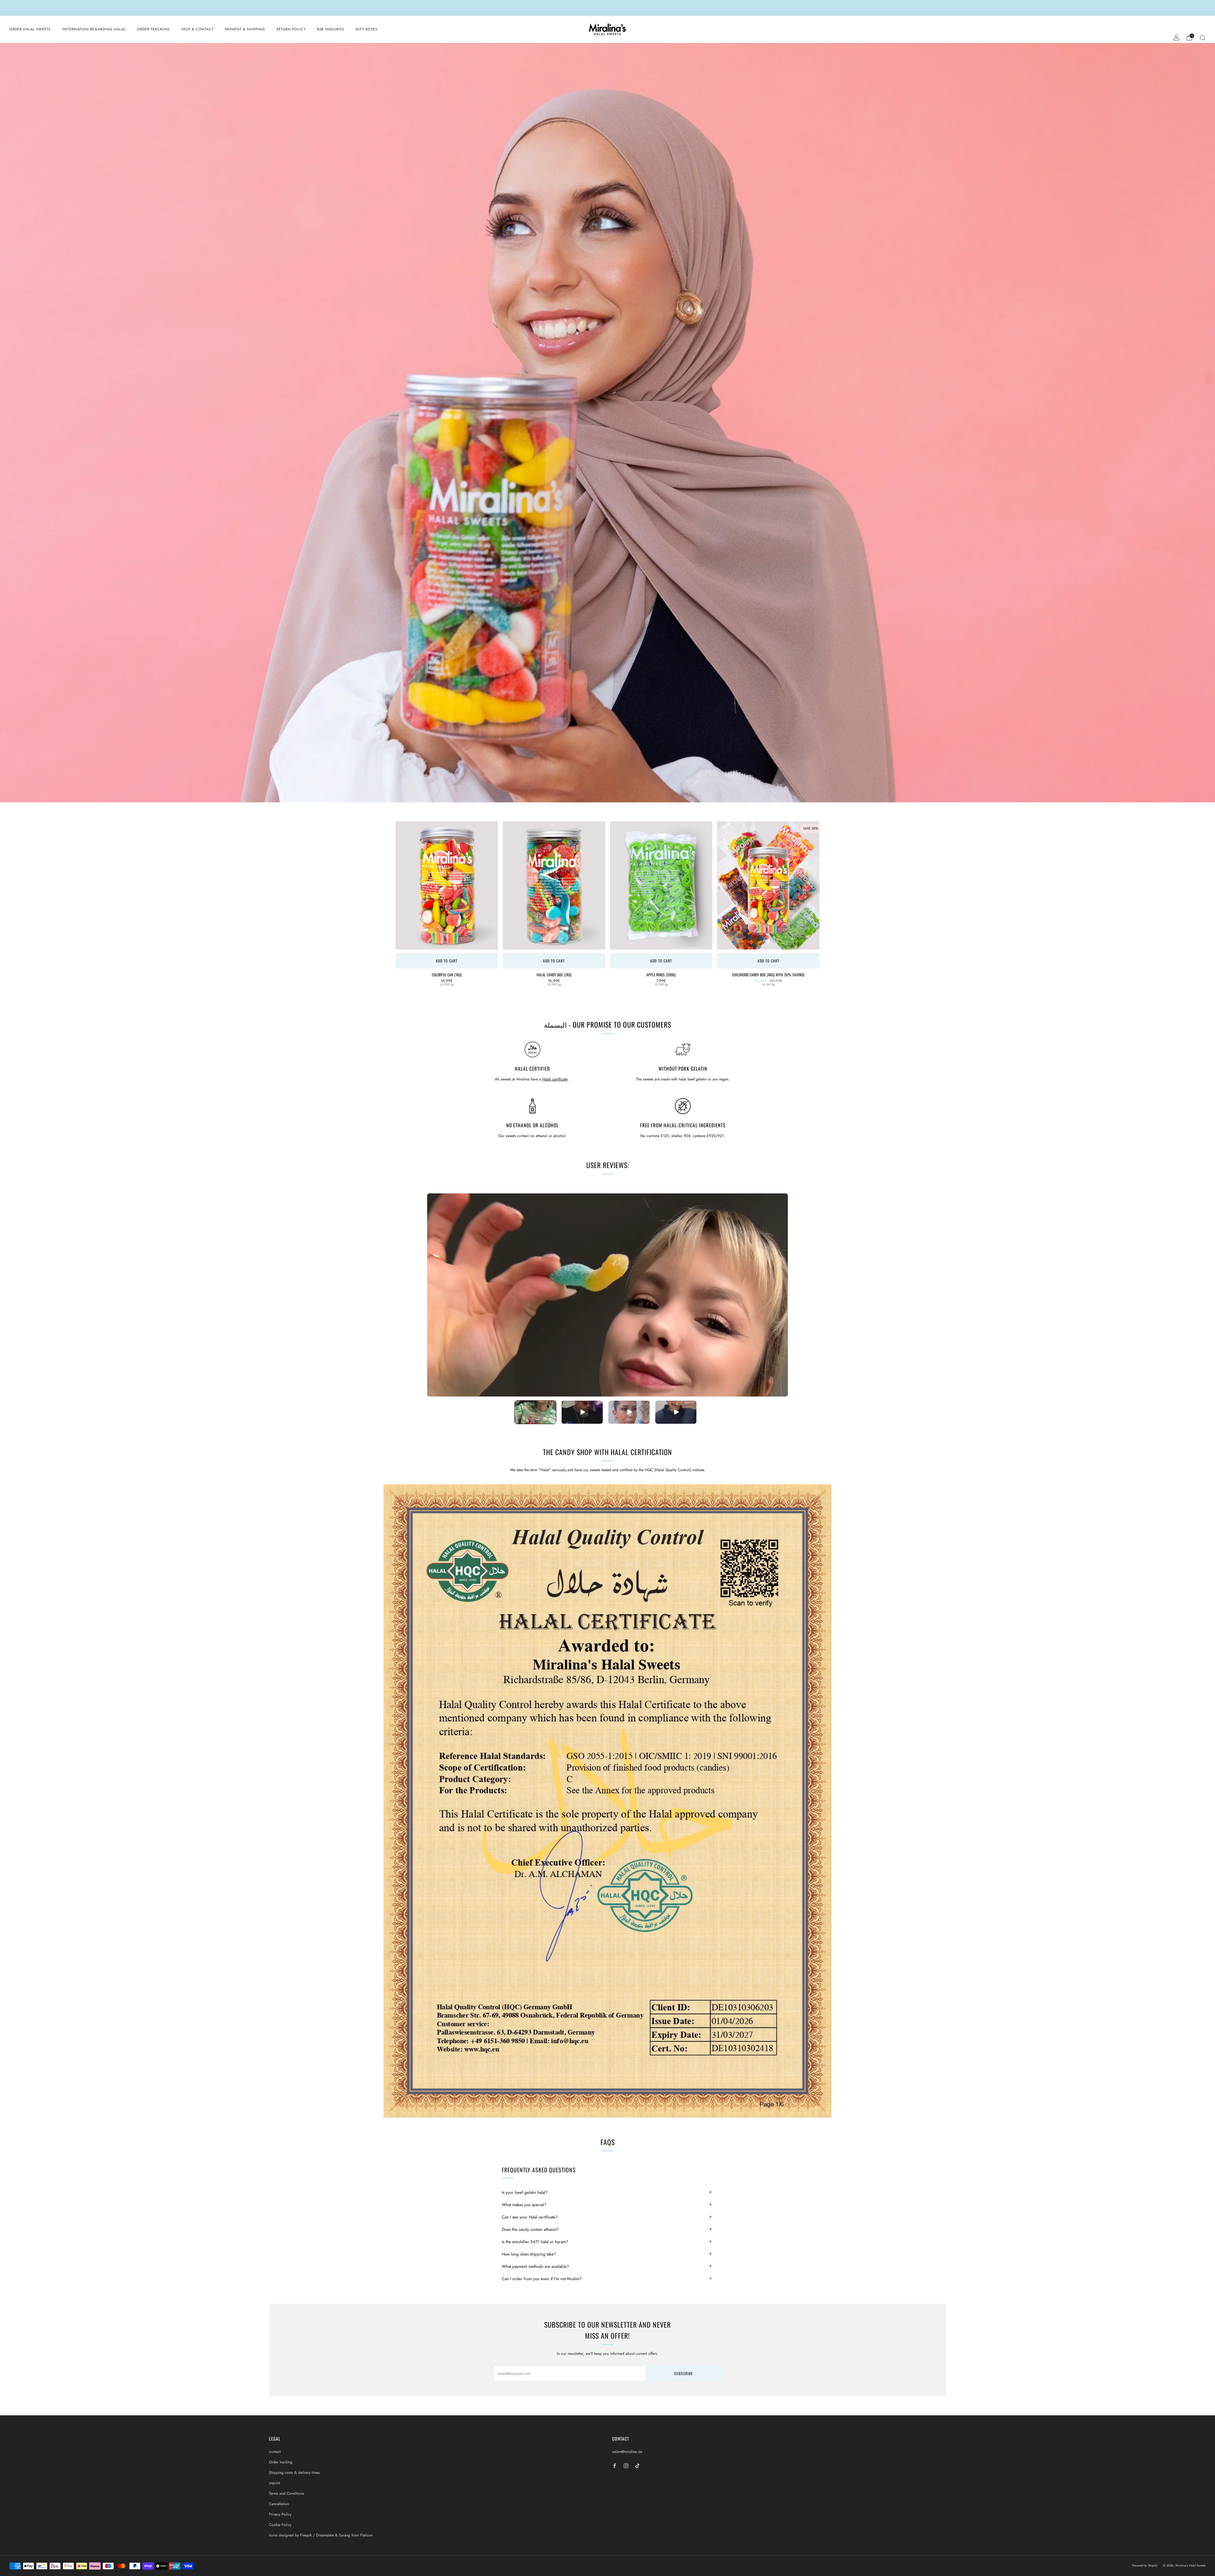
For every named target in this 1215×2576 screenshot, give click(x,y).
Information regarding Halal (94, 29)
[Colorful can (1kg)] (447, 885)
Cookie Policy (280, 2525)
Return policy (291, 29)
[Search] (1202, 38)
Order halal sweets (30, 29)
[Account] (1176, 38)
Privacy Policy (280, 2514)
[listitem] (607, 8)
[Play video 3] (629, 1412)
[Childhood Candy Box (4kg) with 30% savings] (768, 885)
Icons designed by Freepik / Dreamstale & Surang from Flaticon (321, 2535)
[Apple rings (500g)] (661, 885)
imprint (274, 2483)
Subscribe (683, 2373)
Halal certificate (555, 1079)
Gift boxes (367, 29)
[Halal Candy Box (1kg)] (554, 885)
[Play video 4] (676, 1412)
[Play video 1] (535, 1412)
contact (275, 2452)
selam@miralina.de (627, 2452)
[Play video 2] (582, 1412)
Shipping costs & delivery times (294, 2473)
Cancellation (279, 2504)
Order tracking (153, 29)
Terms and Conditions (287, 2493)
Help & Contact (197, 29)
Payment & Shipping (245, 29)
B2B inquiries (331, 29)
